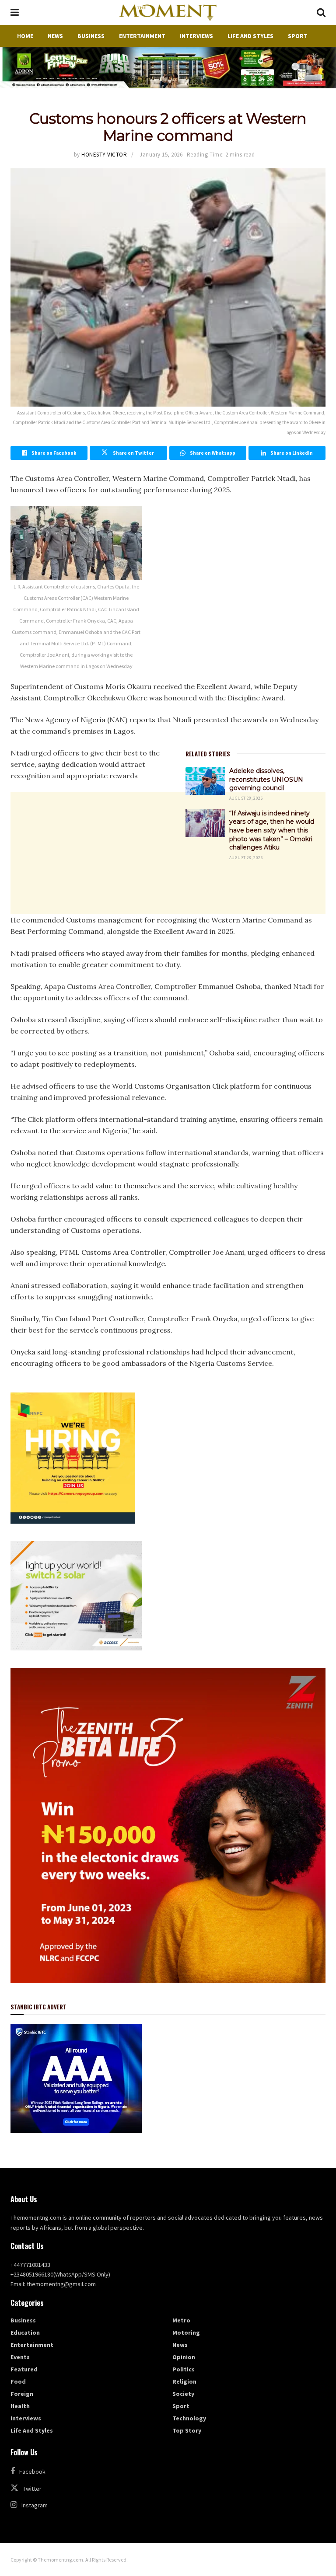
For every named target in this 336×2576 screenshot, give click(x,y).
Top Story (187, 2430)
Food (18, 2381)
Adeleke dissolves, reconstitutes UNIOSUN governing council (266, 779)
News (55, 36)
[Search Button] (321, 12)
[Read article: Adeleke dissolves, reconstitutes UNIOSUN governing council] (205, 781)
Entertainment (142, 36)
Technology (189, 2418)
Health (20, 2406)
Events (20, 2357)
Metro (181, 2320)
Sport (298, 36)
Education (25, 2332)
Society (183, 2394)
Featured (24, 2369)
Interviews (196, 36)
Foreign (22, 2394)
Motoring (186, 2332)
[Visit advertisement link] (168, 68)
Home (25, 36)
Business (91, 36)
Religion (184, 2381)
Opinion (184, 2357)
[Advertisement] (168, 939)
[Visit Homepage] (168, 13)
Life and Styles (250, 36)
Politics (184, 2369)
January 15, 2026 (161, 155)
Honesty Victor (104, 155)
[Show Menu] (15, 12)
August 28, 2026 (246, 798)
